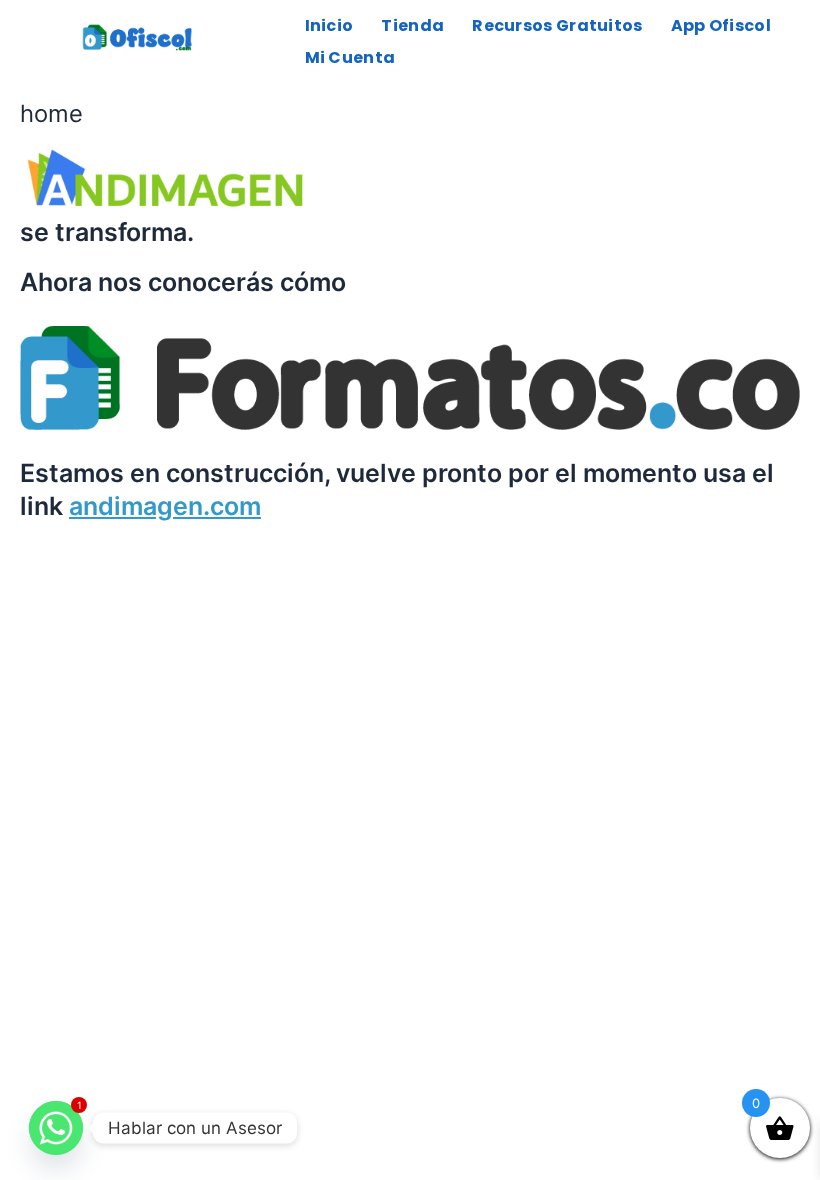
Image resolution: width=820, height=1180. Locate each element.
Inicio (329, 25)
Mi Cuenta (350, 57)
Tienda (412, 25)
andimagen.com (165, 506)
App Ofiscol (721, 25)
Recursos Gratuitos (557, 25)
